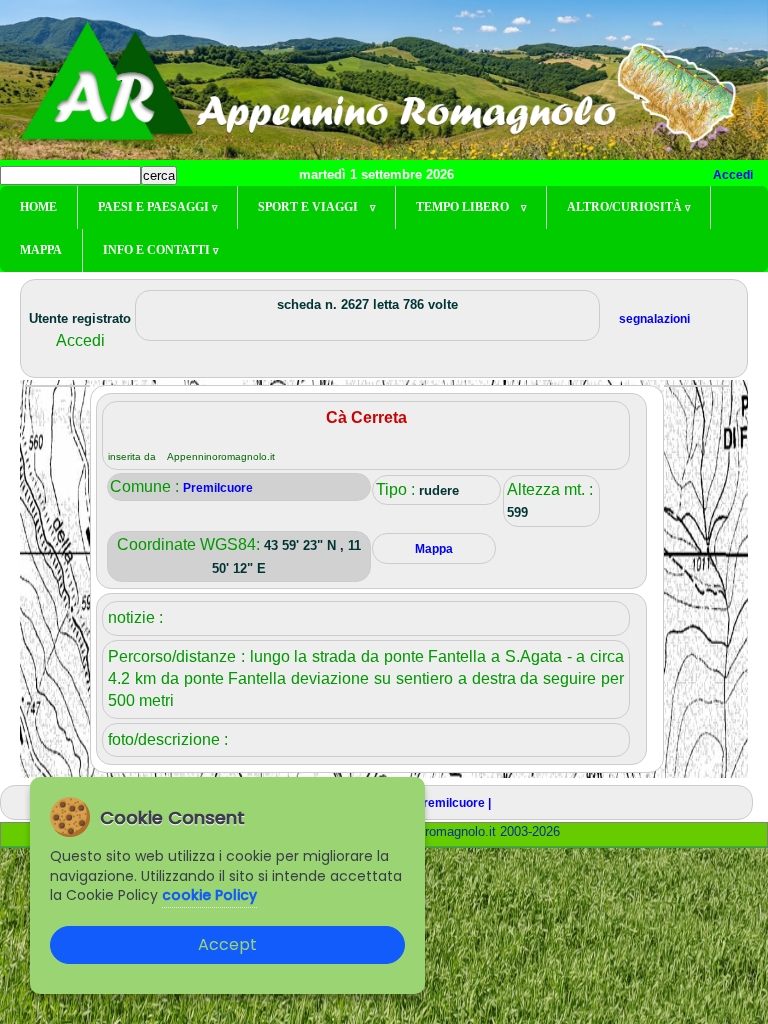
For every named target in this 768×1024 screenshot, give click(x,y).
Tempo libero (471, 207)
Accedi (733, 175)
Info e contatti (160, 250)
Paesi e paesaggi (157, 207)
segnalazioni (654, 319)
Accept (227, 944)
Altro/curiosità (628, 207)
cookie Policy (209, 895)
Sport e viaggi (316, 207)
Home (38, 207)
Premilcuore (218, 488)
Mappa (41, 250)
